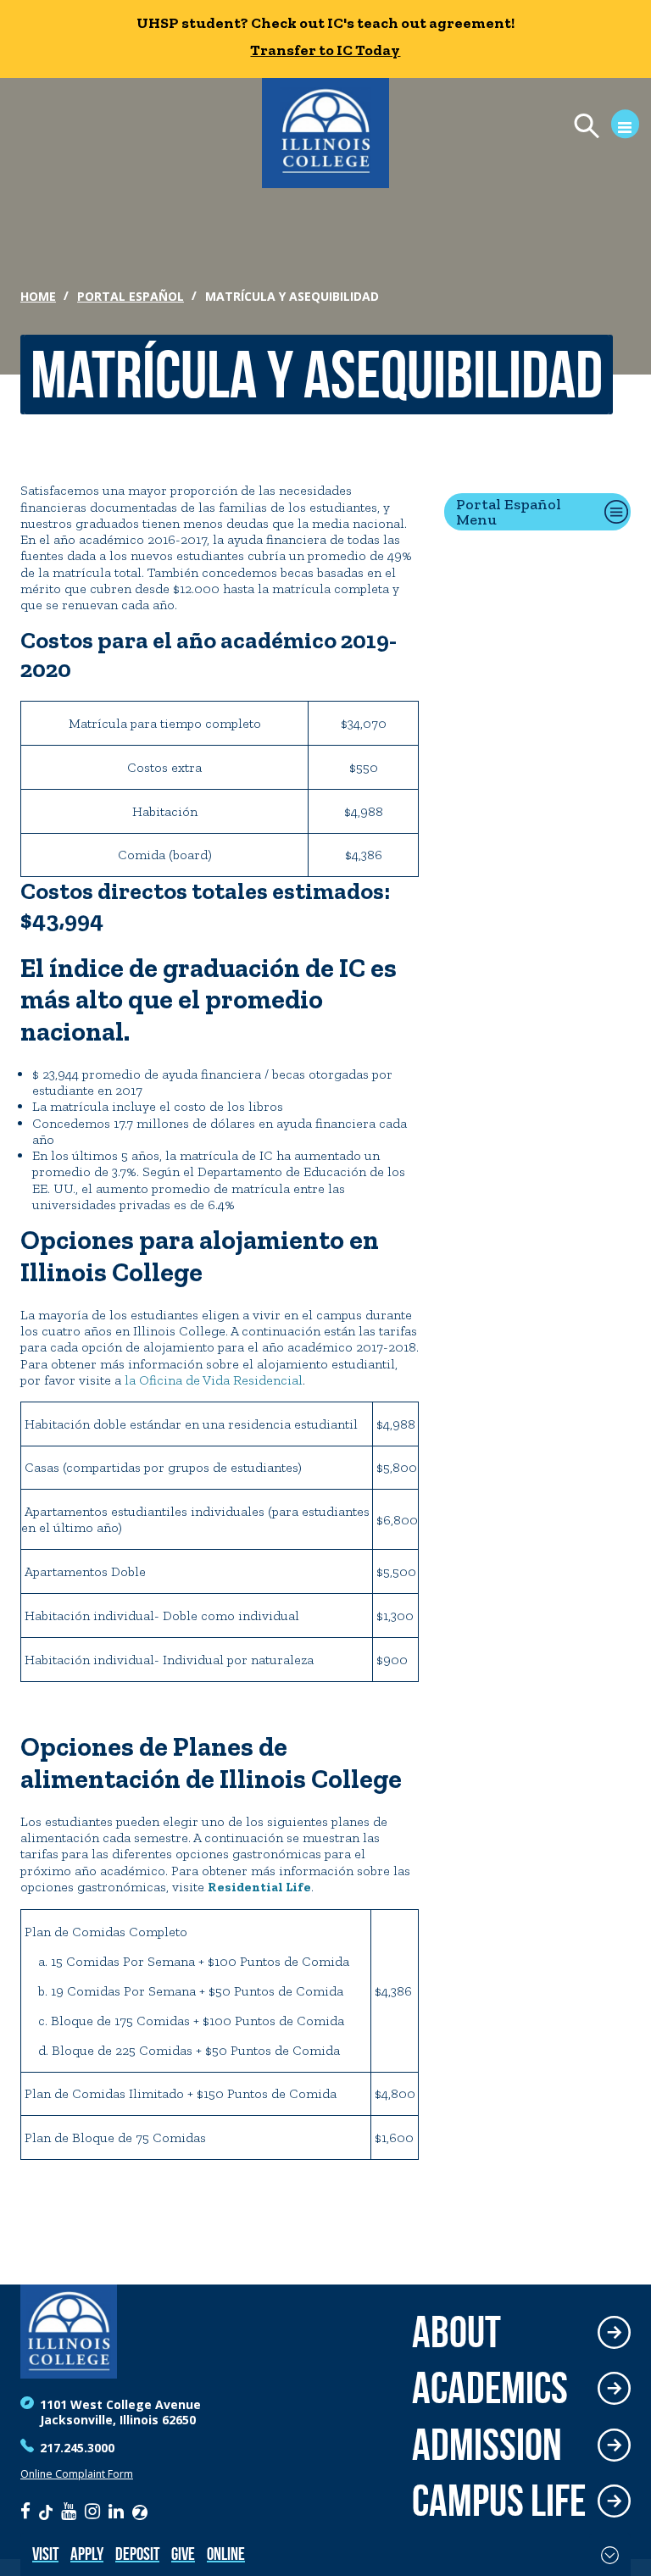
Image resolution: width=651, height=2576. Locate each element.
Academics (490, 2388)
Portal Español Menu (509, 512)
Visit (45, 2554)
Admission (487, 2445)
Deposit (137, 2554)
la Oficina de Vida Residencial (214, 1380)
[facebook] (25, 2511)
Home (38, 296)
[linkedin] (116, 2511)
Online (226, 2554)
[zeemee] (140, 2511)
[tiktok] (46, 2511)
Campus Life (499, 2501)
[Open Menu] (599, 128)
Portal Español (131, 296)
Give (183, 2554)
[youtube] (69, 2511)
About (456, 2332)
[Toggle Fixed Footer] (610, 2555)
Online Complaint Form (77, 2474)
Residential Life (259, 1887)
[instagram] (92, 2511)
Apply (87, 2554)
